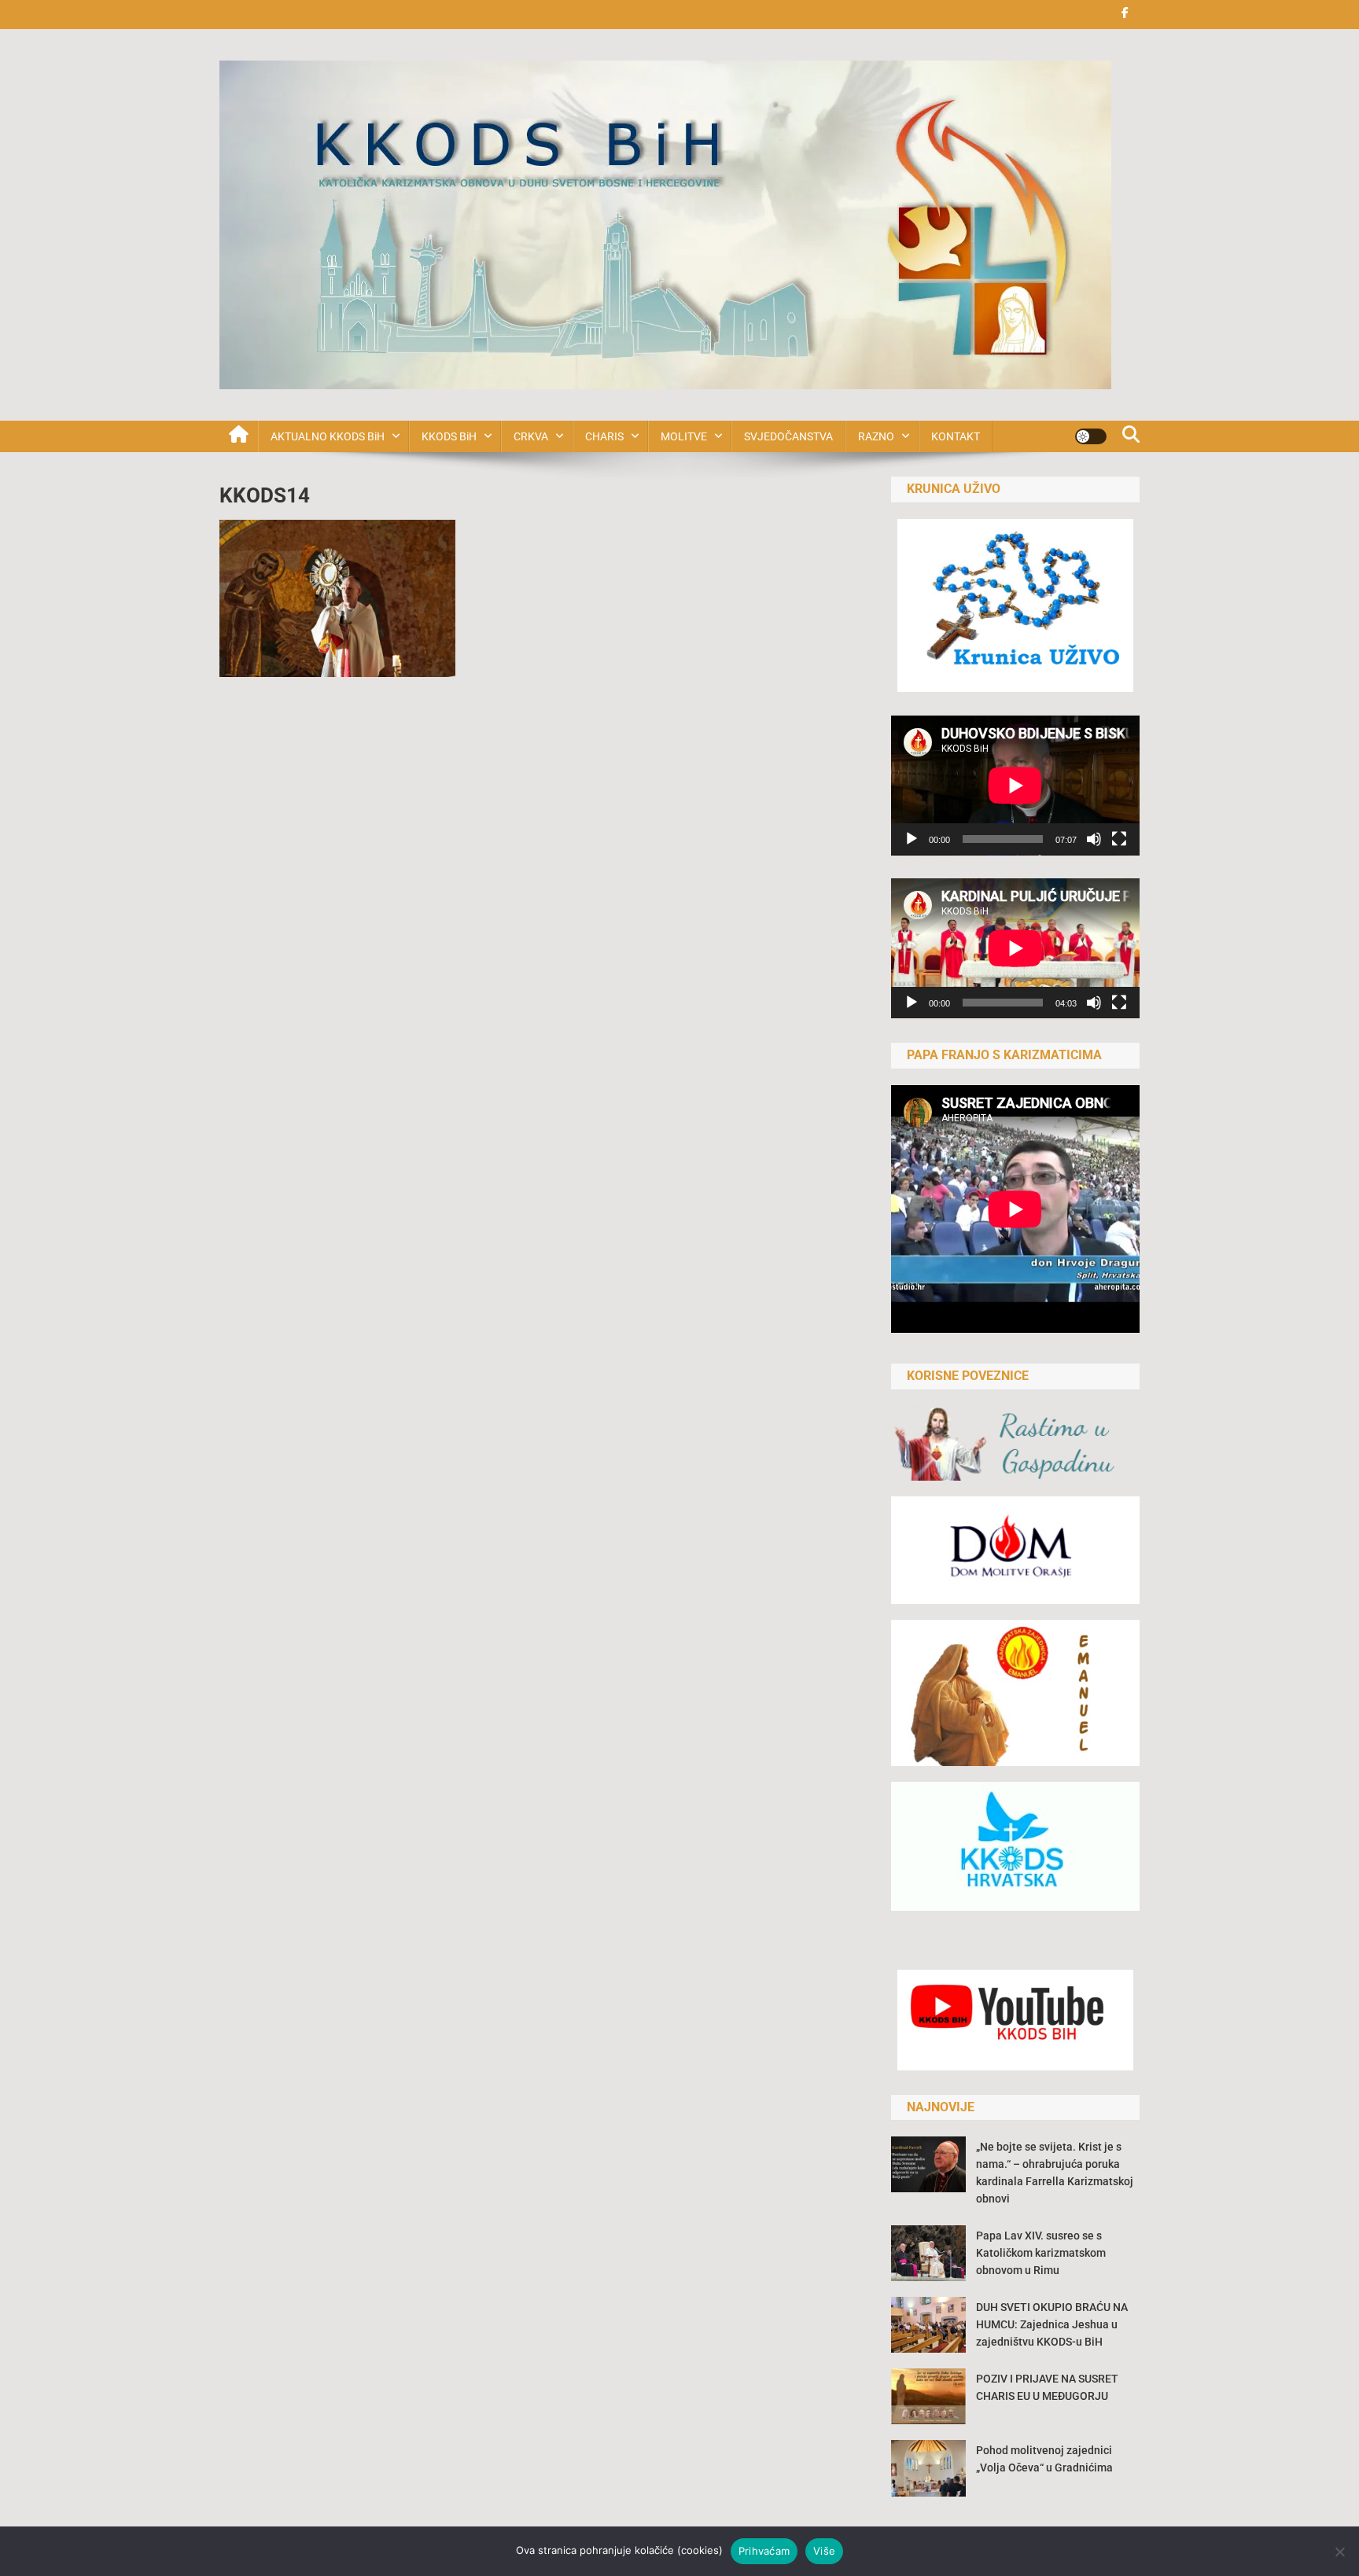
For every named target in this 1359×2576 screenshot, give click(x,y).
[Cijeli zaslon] (1119, 839)
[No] (1339, 2552)
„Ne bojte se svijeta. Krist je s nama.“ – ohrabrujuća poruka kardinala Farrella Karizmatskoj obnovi (1055, 2173)
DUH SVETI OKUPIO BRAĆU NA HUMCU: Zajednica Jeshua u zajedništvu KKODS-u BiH (1052, 2324)
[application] (1015, 786)
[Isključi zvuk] (1094, 839)
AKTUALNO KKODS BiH (328, 436)
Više (824, 2551)
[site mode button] (1091, 436)
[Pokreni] (912, 839)
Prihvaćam (764, 2551)
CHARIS (604, 436)
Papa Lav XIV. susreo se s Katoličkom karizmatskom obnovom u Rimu (1041, 2253)
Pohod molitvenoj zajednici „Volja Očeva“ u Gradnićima (1044, 2459)
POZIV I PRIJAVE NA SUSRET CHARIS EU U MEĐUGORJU (1047, 2387)
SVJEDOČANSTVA (788, 436)
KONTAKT (956, 436)
